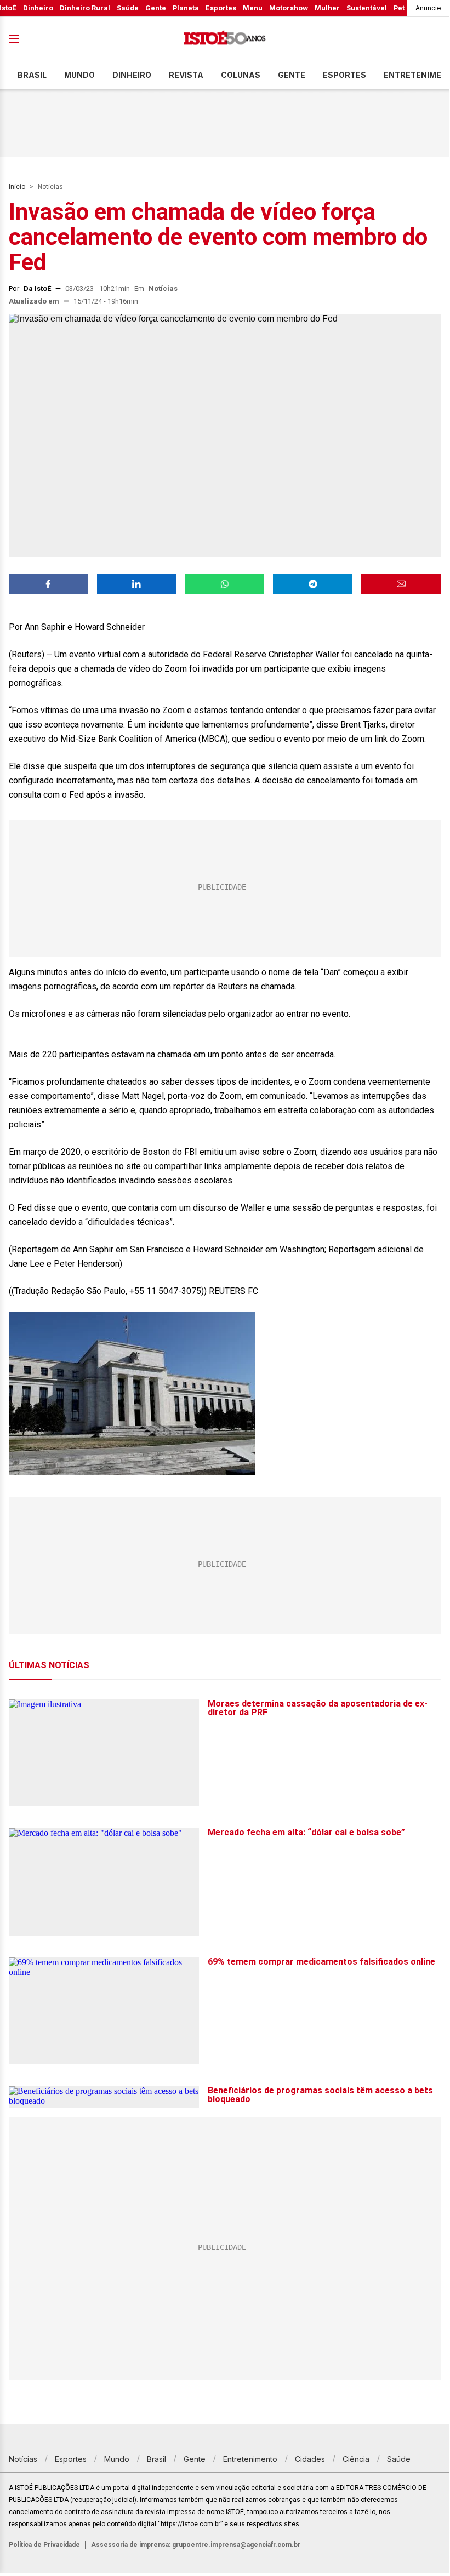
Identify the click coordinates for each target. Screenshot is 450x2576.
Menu (253, 8)
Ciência (356, 2459)
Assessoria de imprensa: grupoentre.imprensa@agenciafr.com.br (196, 2545)
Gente (156, 8)
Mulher (327, 8)
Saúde (128, 8)
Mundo (79, 75)
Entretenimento (250, 2459)
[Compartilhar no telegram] (313, 584)
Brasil (32, 75)
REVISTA (186, 75)
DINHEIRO (132, 75)
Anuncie (428, 8)
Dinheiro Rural (85, 8)
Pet (399, 8)
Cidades (310, 2459)
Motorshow (289, 8)
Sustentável (367, 8)
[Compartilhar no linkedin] (137, 584)
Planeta (186, 8)
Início (17, 187)
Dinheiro (38, 8)
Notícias (50, 187)
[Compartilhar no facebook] (49, 584)
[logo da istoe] (225, 39)
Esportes (221, 8)
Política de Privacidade (44, 2545)
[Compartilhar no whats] (225, 584)
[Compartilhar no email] (401, 584)
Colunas (241, 75)
